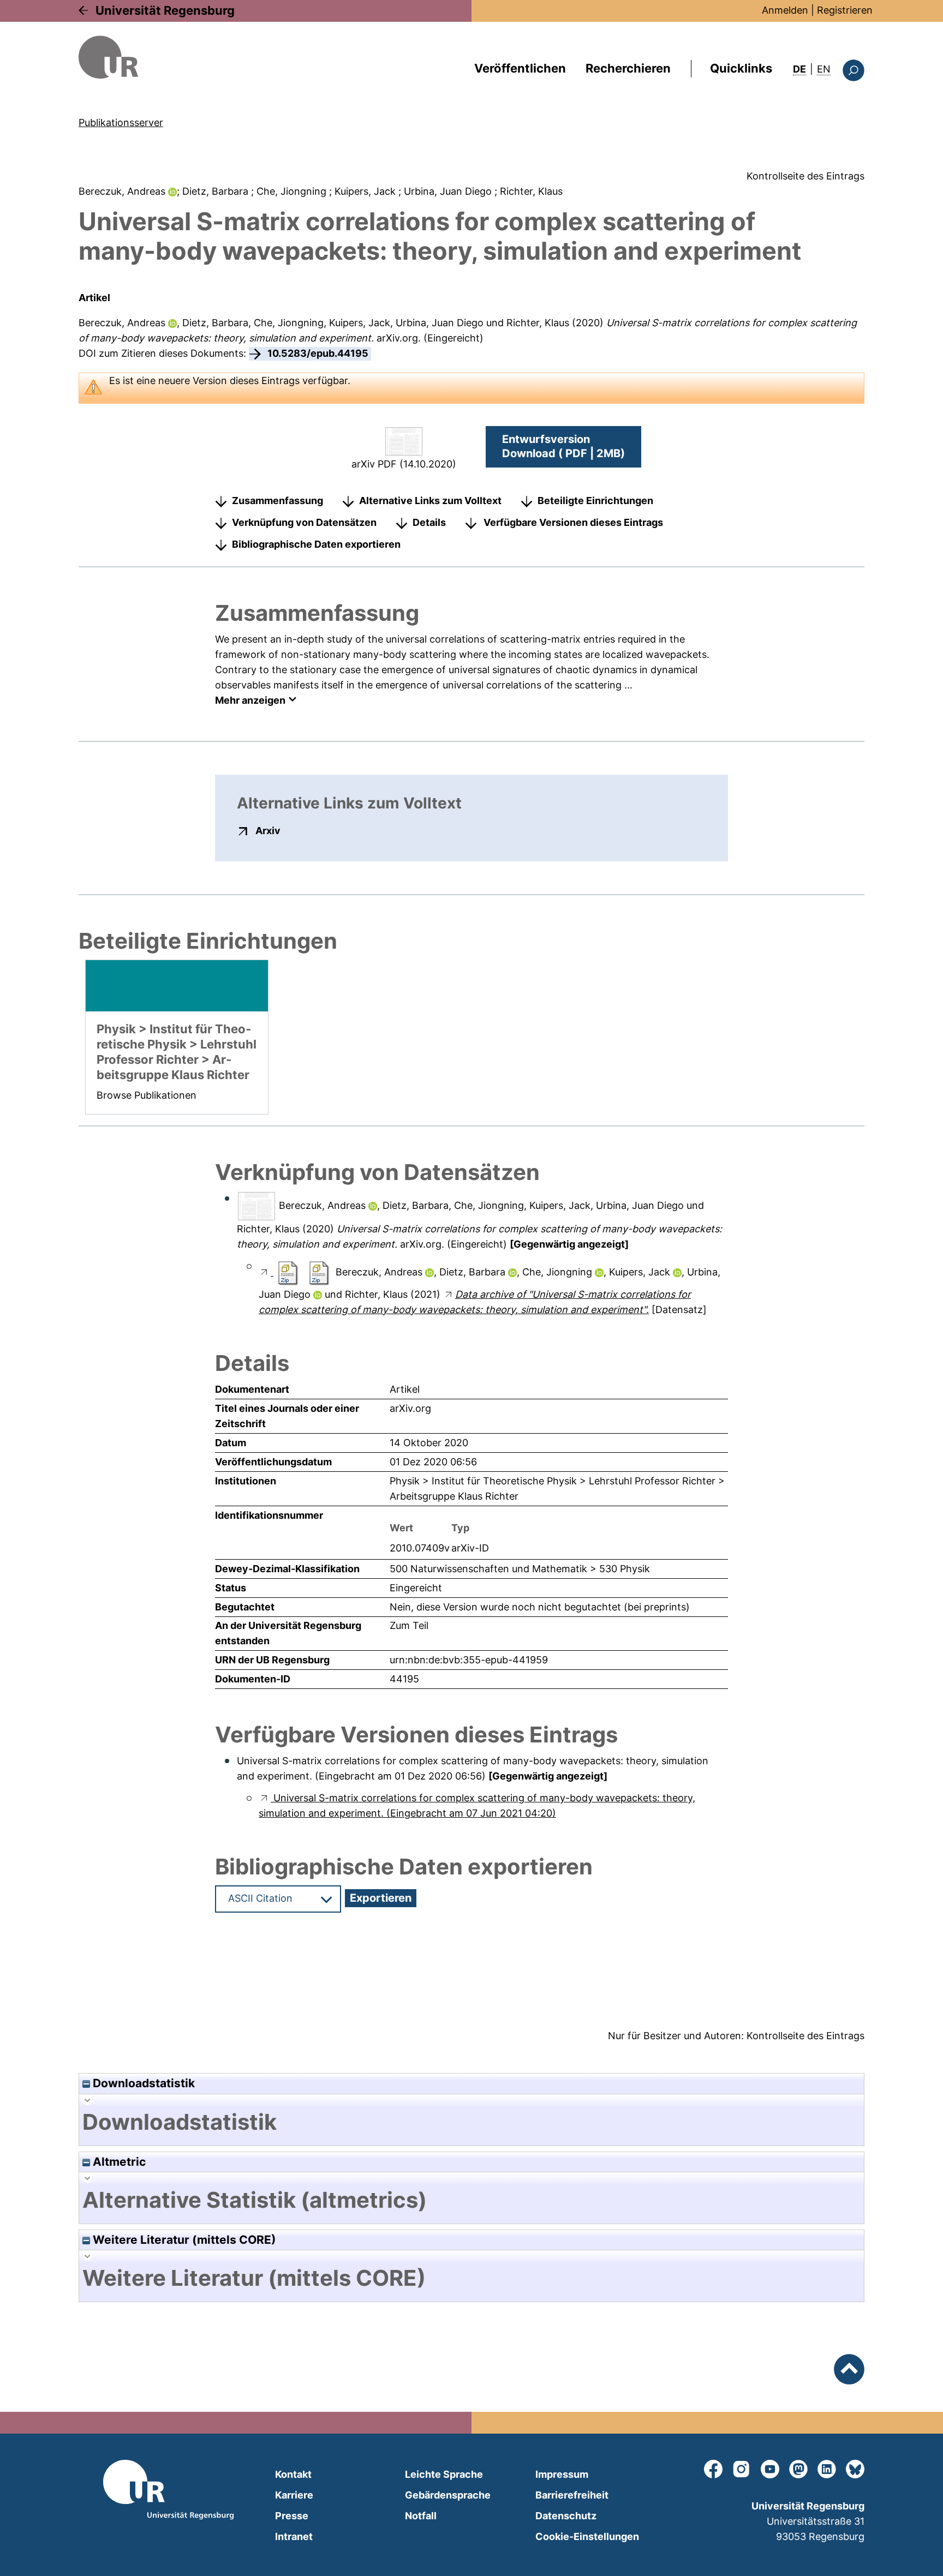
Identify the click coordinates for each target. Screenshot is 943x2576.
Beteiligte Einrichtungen (595, 501)
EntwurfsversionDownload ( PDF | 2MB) (563, 446)
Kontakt (293, 2474)
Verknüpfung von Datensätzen (304, 522)
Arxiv (268, 830)
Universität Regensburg (165, 10)
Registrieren (845, 10)
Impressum (562, 2474)
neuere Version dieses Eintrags (229, 381)
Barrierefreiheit (572, 2495)
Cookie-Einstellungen (587, 2536)
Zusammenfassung (277, 501)
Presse (292, 2516)
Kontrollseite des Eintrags (805, 176)
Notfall (421, 2516)
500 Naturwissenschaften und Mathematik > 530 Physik (520, 1569)
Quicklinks (741, 68)
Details (429, 522)
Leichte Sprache (444, 2474)
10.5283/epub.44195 (318, 353)
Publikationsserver (121, 122)
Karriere (294, 2495)
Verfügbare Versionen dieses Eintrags (573, 522)
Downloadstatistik (142, 2083)
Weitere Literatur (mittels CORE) (183, 2240)
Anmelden (785, 10)
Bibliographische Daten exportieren (316, 544)
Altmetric (118, 2162)
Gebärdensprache (448, 2495)
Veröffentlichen (520, 68)
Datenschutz (566, 2516)
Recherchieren (628, 68)
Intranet (294, 2536)
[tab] (471, 2122)
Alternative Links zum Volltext (430, 501)
